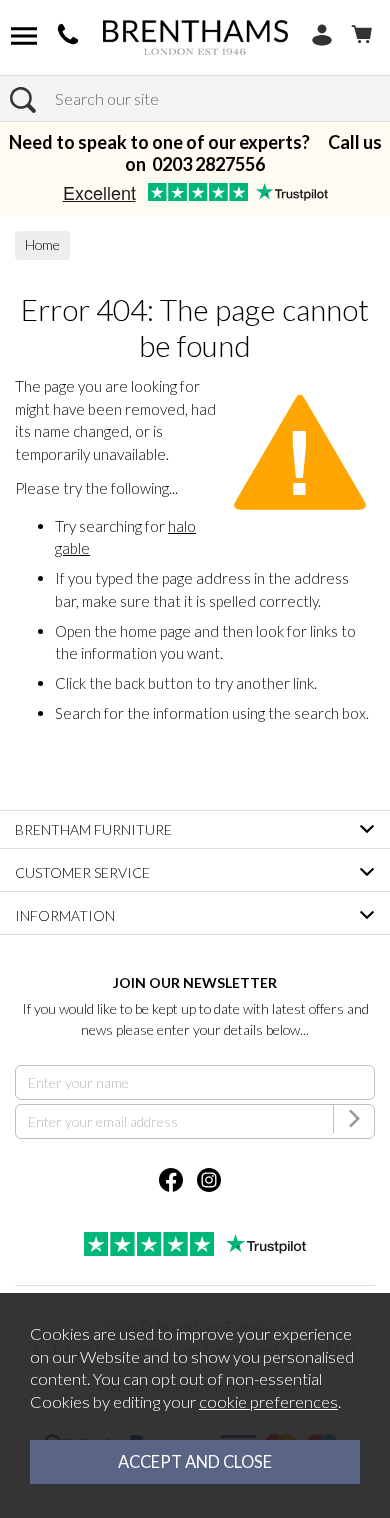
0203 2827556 (208, 164)
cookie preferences (268, 1402)
